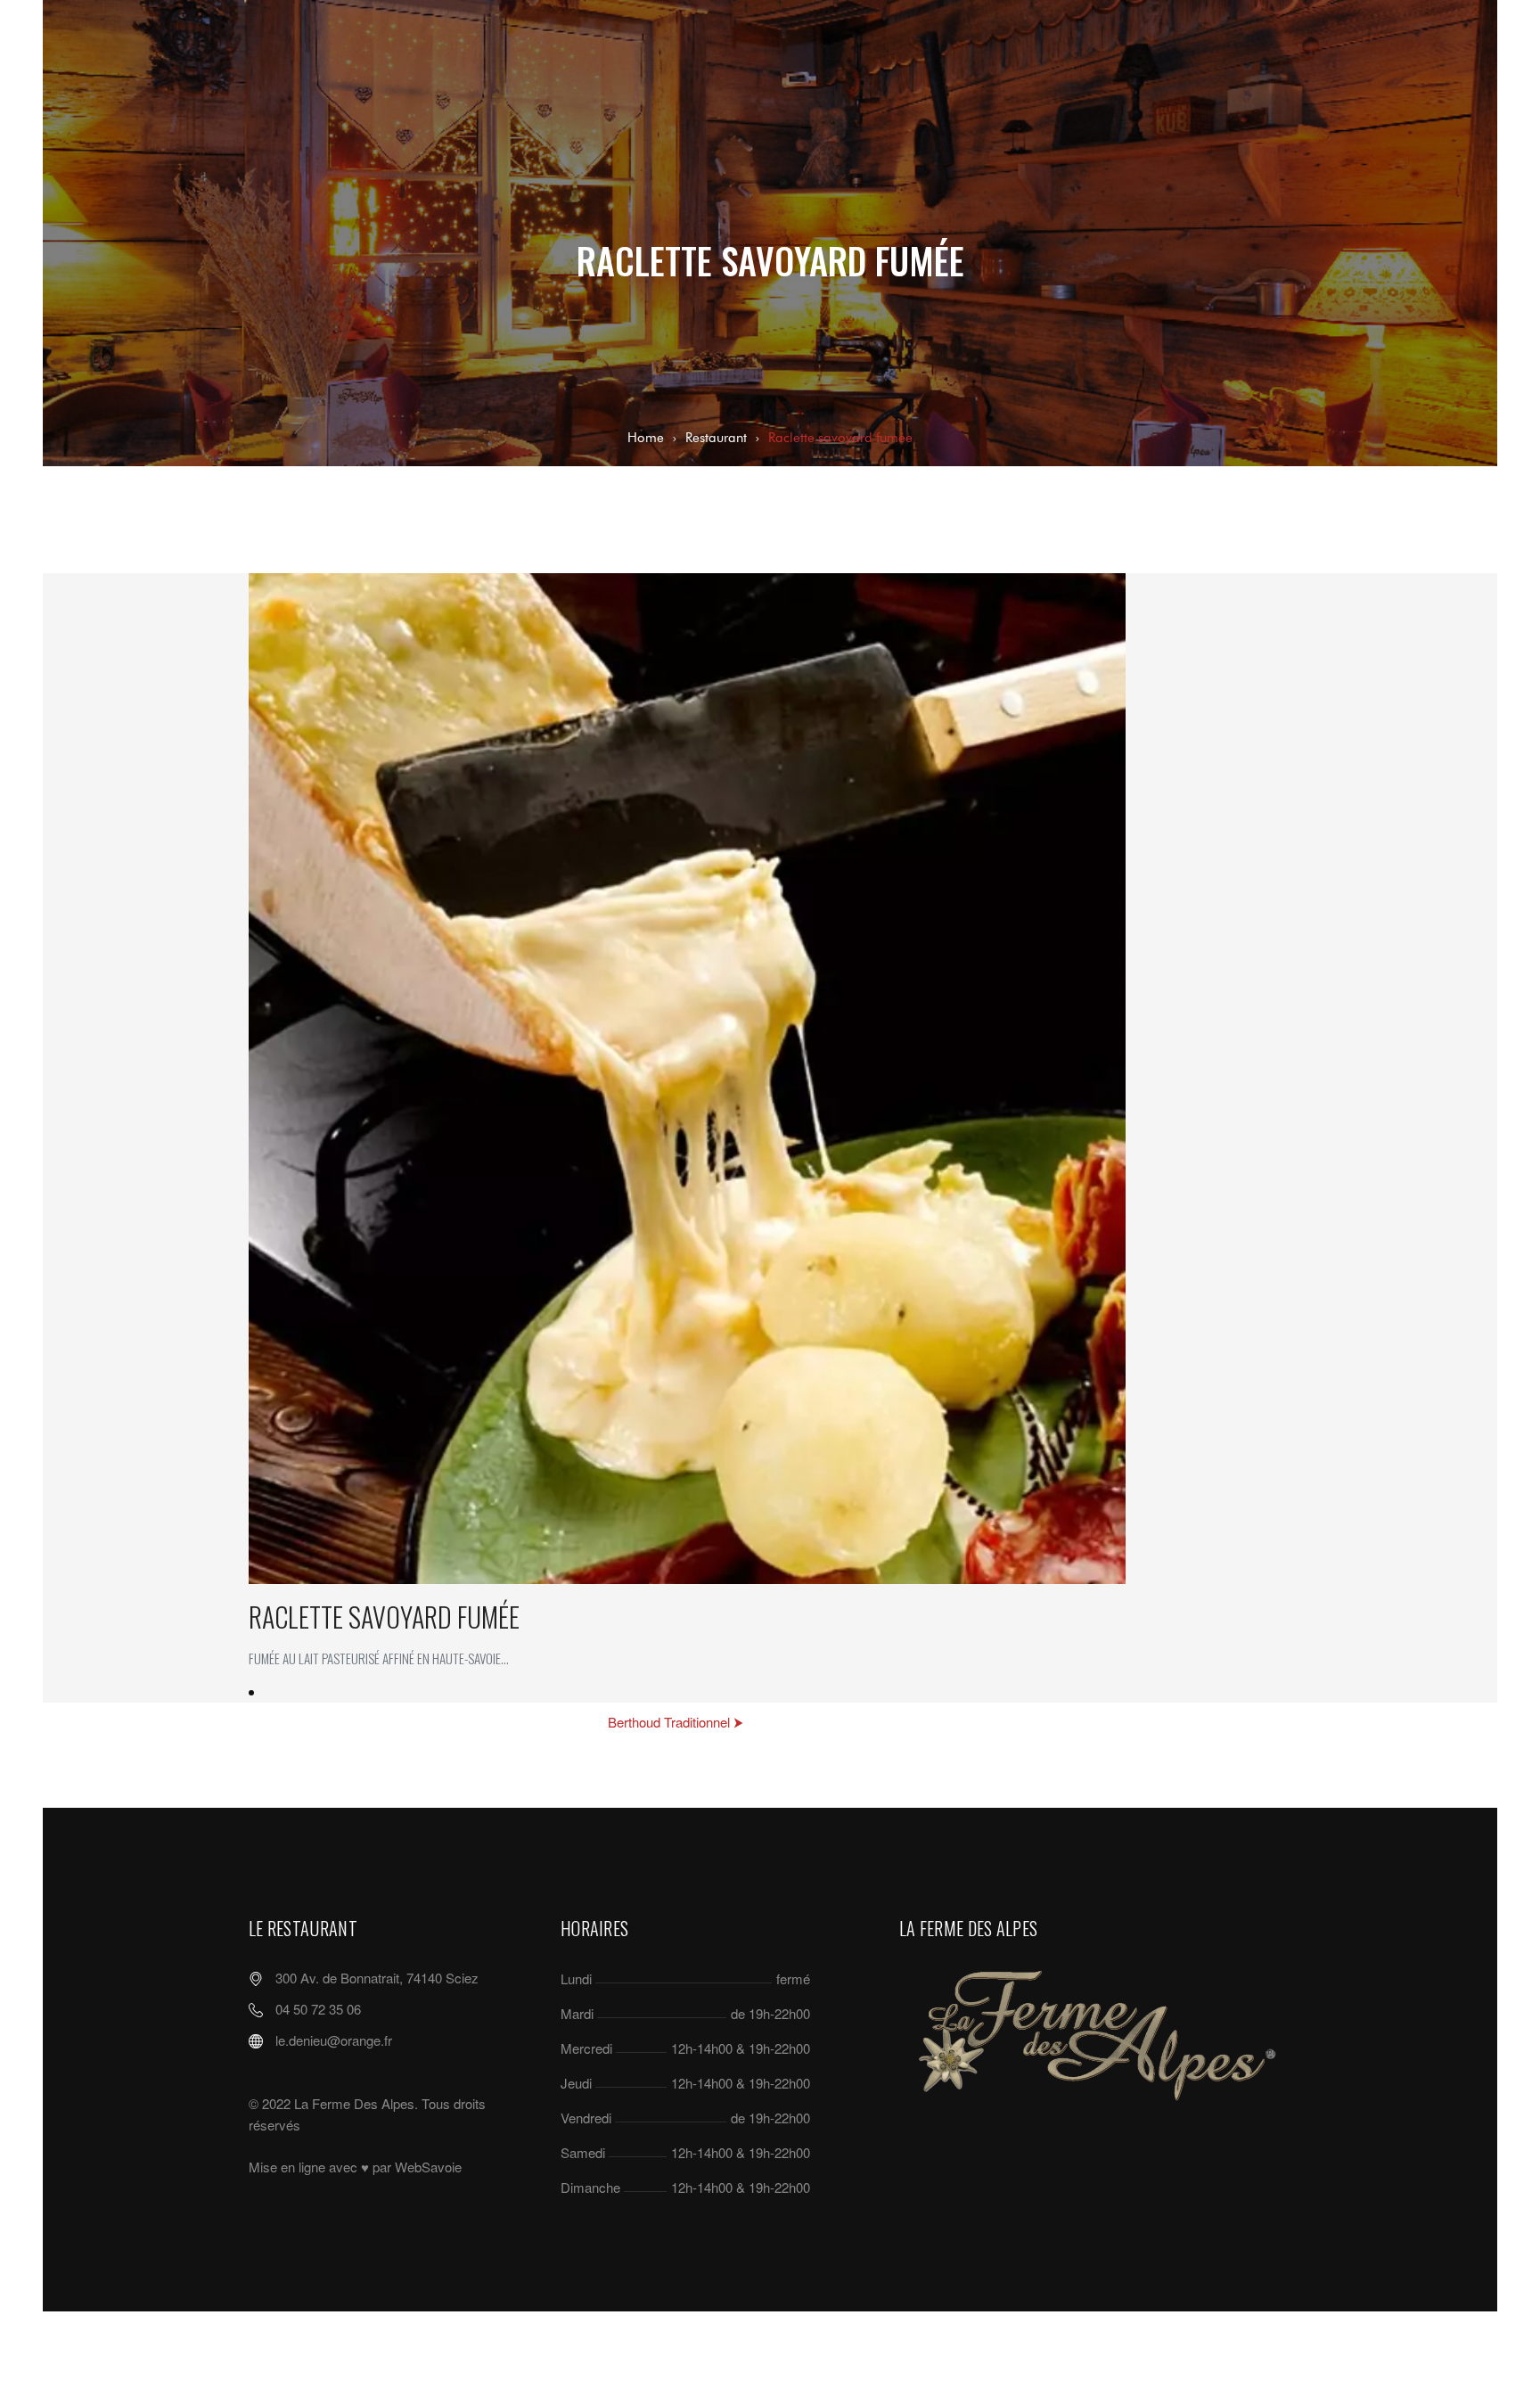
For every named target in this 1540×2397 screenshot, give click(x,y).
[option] (770, 1138)
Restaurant (716, 438)
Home (646, 438)
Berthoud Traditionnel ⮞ (676, 1722)
